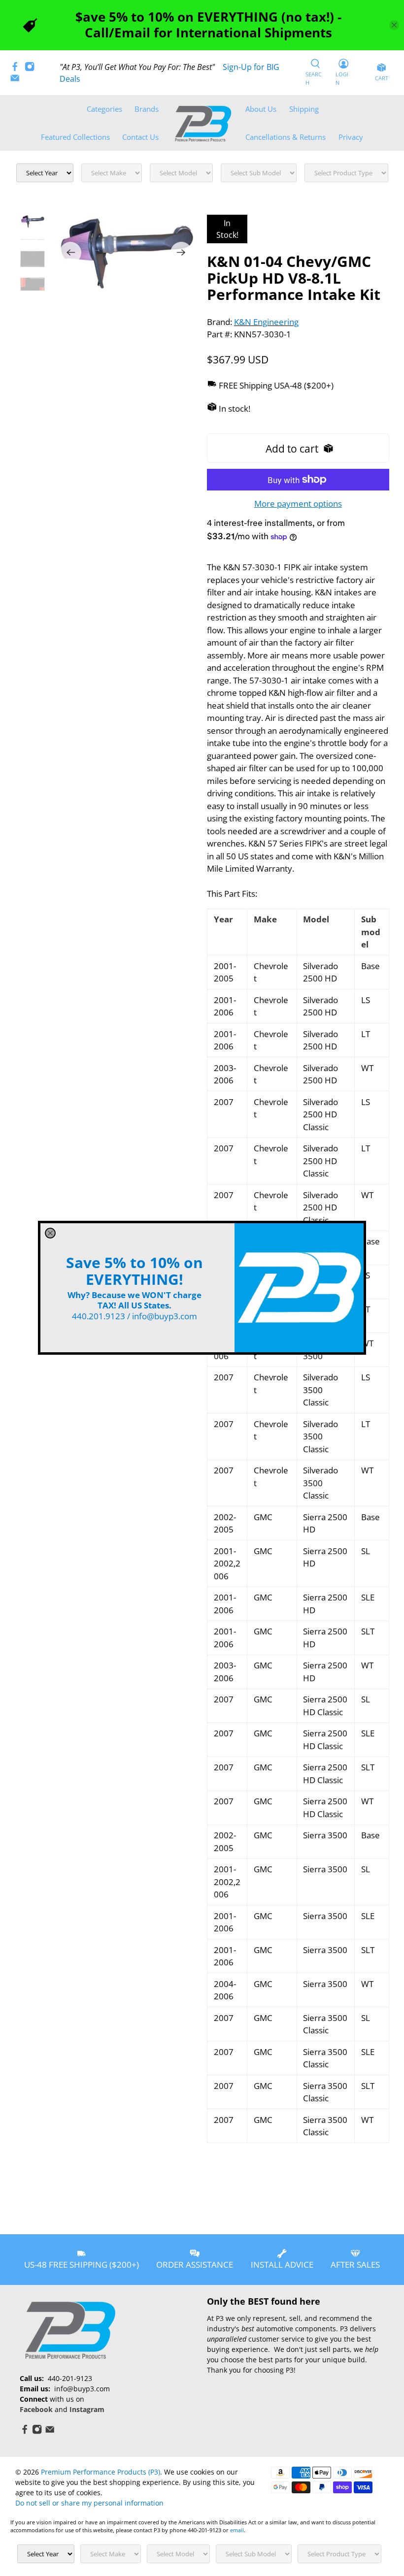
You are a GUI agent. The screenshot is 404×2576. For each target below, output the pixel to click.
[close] (50, 1233)
